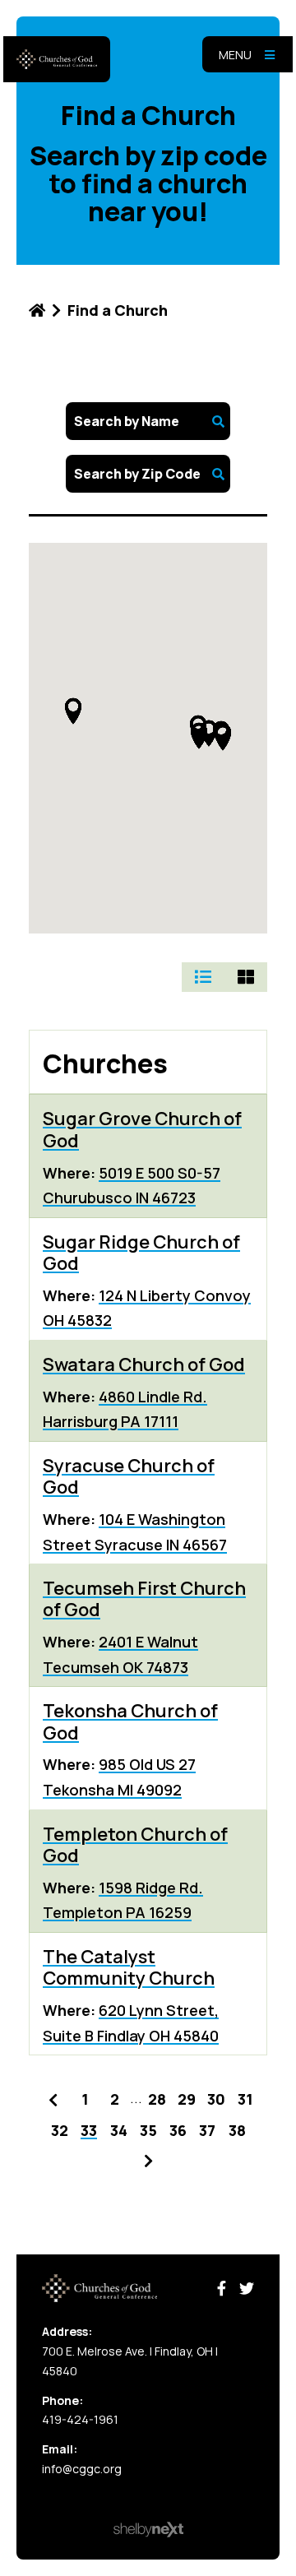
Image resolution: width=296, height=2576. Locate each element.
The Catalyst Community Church (129, 1967)
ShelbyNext (148, 2530)
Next (148, 2158)
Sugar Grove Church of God (142, 1129)
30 (216, 2099)
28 (157, 2099)
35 (148, 2130)
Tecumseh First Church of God (144, 1599)
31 (245, 2099)
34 (119, 2130)
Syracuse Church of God (129, 1476)
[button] (73, 711)
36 (178, 2130)
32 (60, 2130)
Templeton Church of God (135, 1845)
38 (237, 2130)
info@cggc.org (82, 2469)
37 (207, 2130)
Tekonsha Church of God (130, 1721)
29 (187, 2099)
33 (89, 2130)
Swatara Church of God (144, 1364)
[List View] (203, 977)
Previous (53, 2097)
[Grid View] (246, 977)
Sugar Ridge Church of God (141, 1253)
